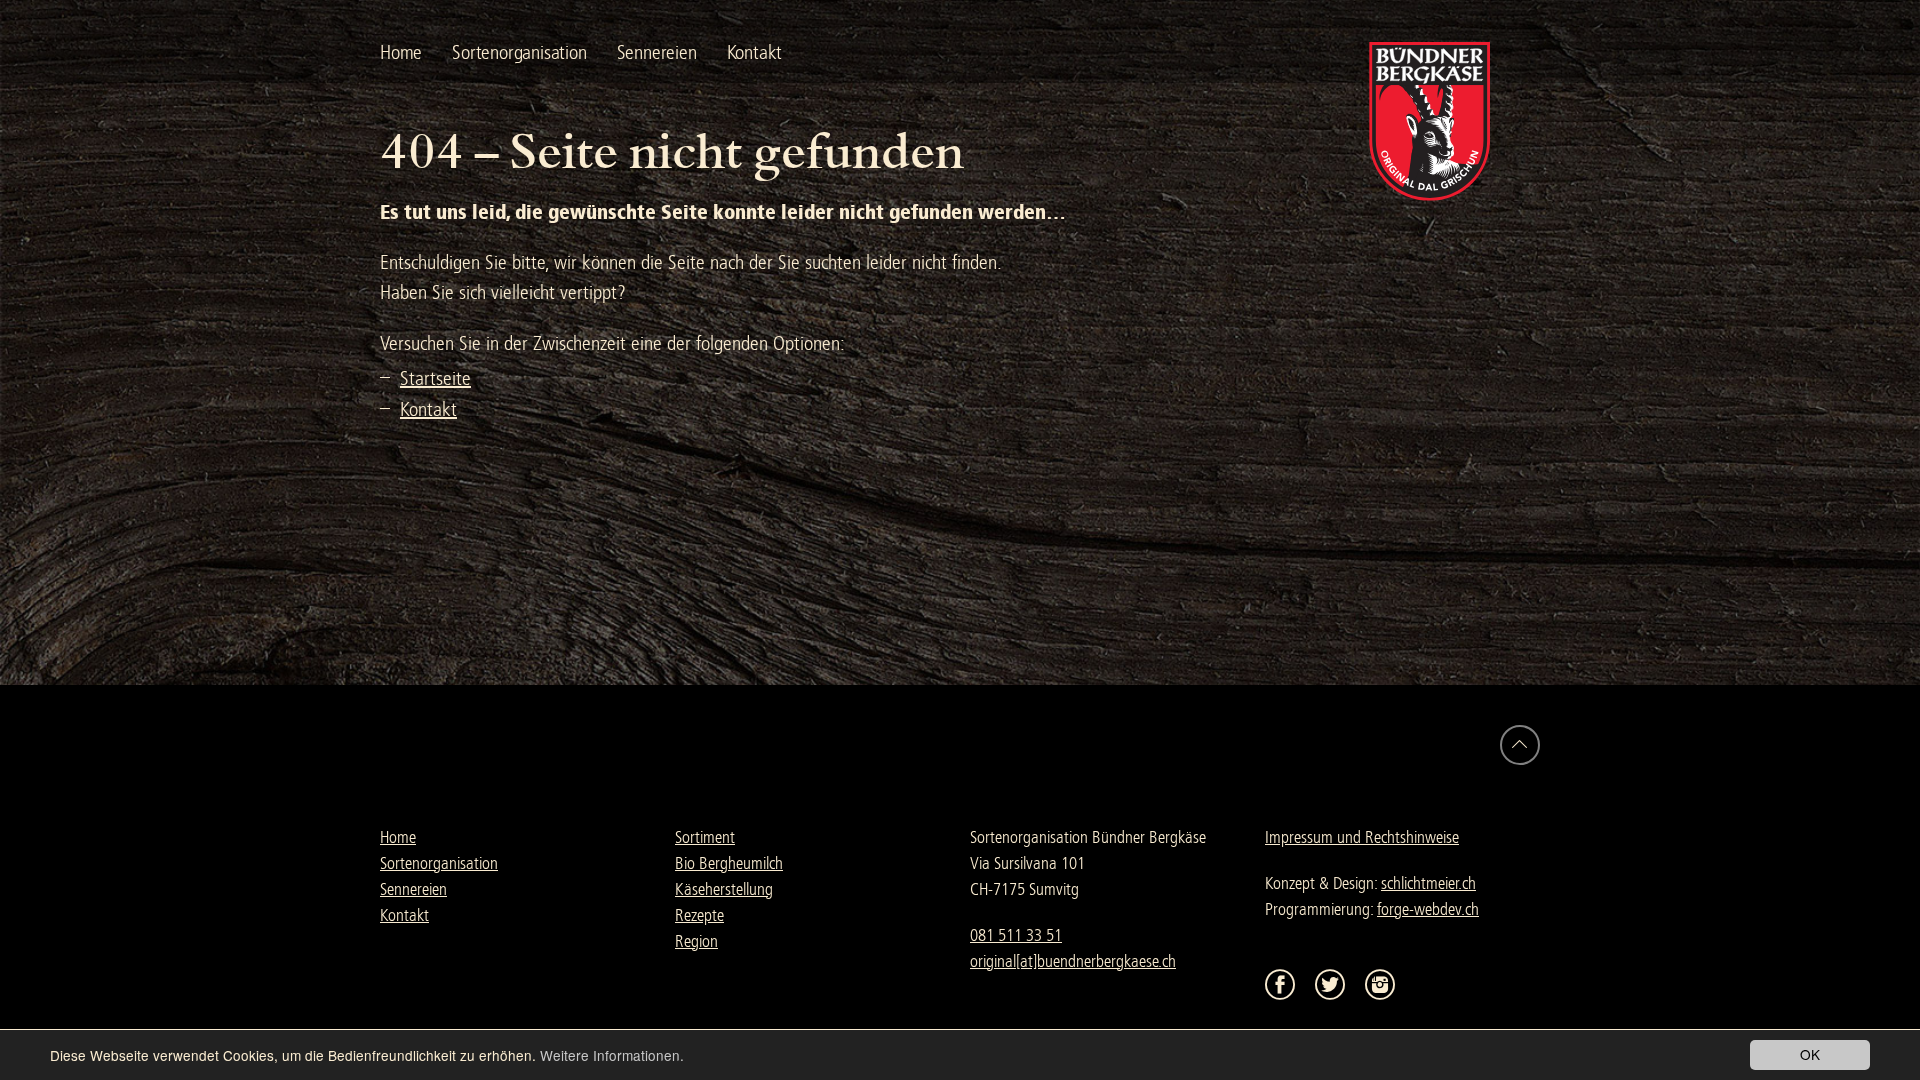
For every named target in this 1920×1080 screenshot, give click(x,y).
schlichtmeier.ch (1428, 883)
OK (1810, 1054)
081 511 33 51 (1016, 935)
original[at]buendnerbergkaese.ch (1073, 961)
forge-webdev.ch (1428, 909)
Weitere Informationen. (612, 1055)
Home (401, 52)
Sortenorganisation (519, 52)
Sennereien (657, 52)
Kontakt (755, 52)
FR (891, 52)
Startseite (435, 378)
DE (852, 52)
